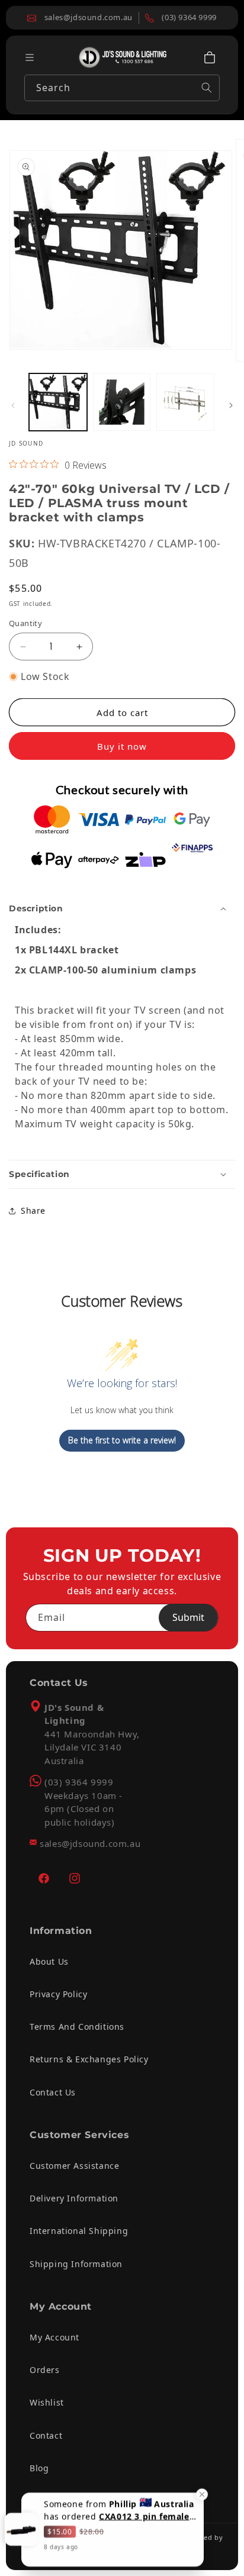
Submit (188, 1617)
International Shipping (79, 2231)
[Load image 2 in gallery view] (122, 402)
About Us (49, 1961)
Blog (39, 2468)
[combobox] (122, 88)
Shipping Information (76, 2264)
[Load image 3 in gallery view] (185, 402)
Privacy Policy (58, 1994)
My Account (54, 2337)
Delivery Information (74, 2198)
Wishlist (47, 2402)
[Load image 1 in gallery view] (58, 402)
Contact (46, 2435)
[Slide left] (13, 405)
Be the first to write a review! (122, 1440)
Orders (45, 2370)
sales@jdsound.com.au (90, 1843)
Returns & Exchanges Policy (89, 2059)
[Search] (207, 88)
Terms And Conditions (77, 2027)
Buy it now (122, 746)
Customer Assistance (74, 2166)
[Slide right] (231, 405)
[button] (210, 57)
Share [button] (33, 1210)
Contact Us (53, 2092)
